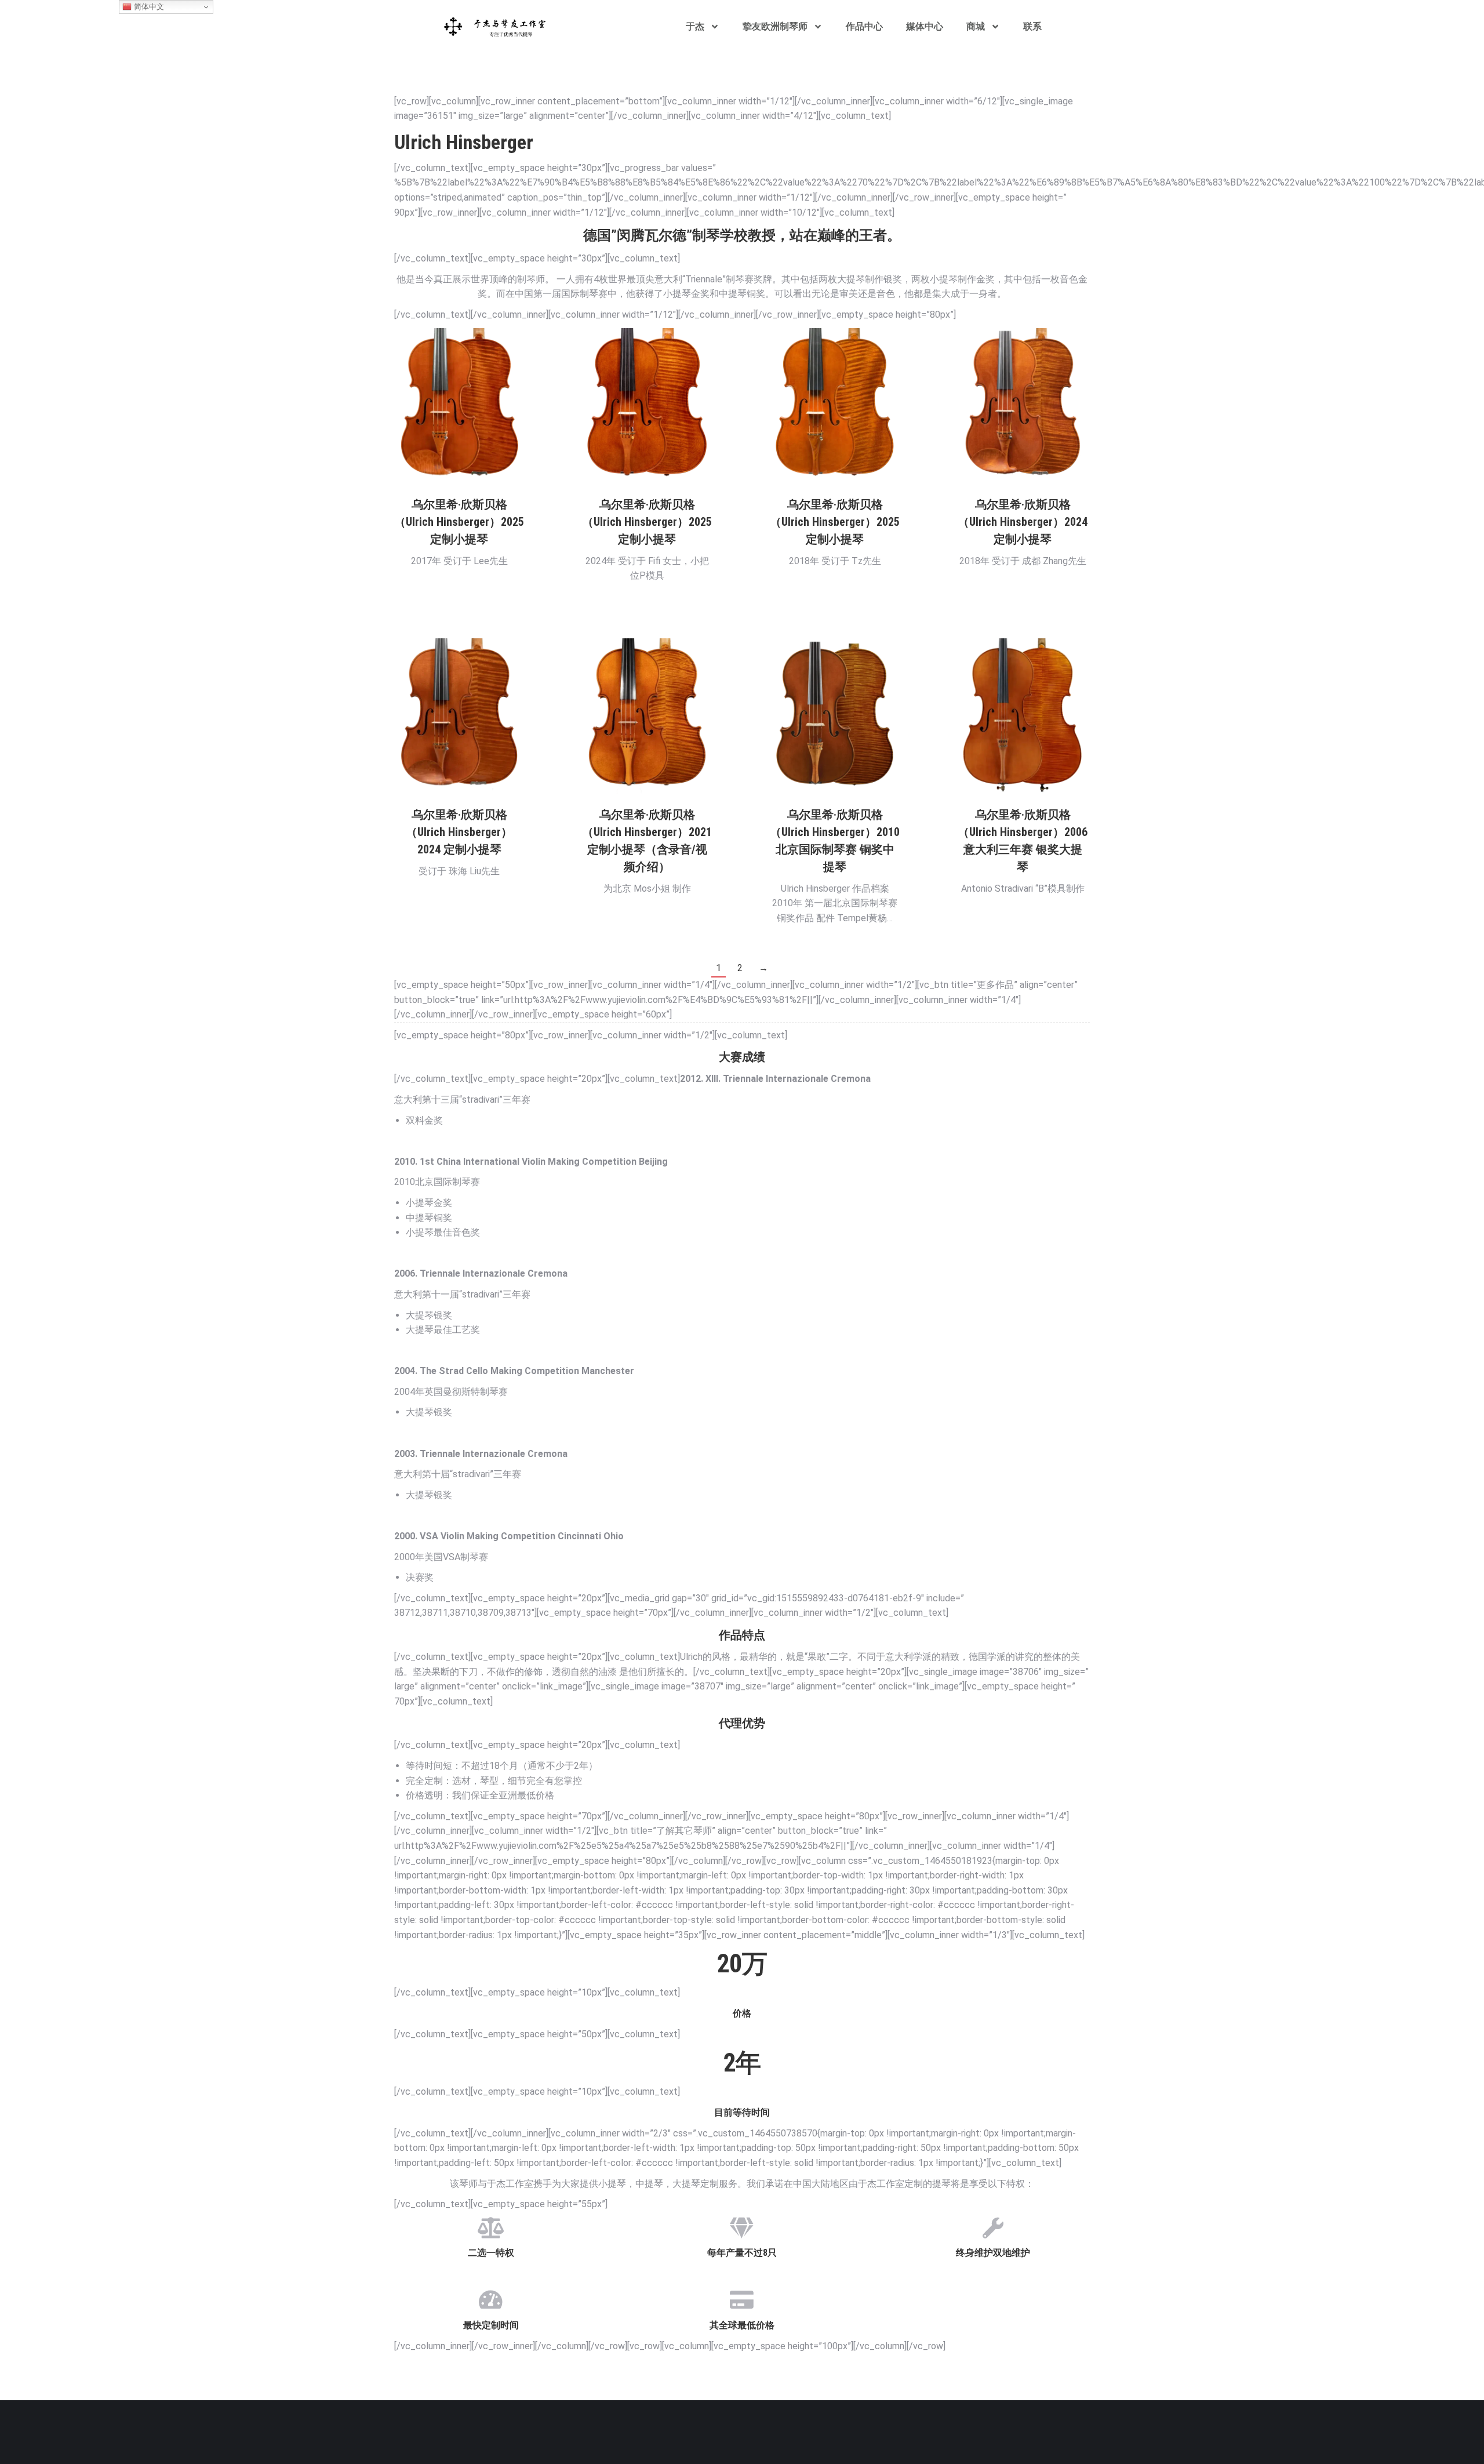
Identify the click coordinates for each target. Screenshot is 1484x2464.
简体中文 (148, 7)
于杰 (695, 26)
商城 (976, 26)
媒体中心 (925, 26)
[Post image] (459, 406)
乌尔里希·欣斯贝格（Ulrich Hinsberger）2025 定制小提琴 (459, 522)
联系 (1032, 26)
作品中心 (864, 26)
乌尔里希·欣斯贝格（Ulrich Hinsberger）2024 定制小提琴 (1023, 522)
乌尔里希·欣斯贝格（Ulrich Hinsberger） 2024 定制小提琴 (459, 832)
